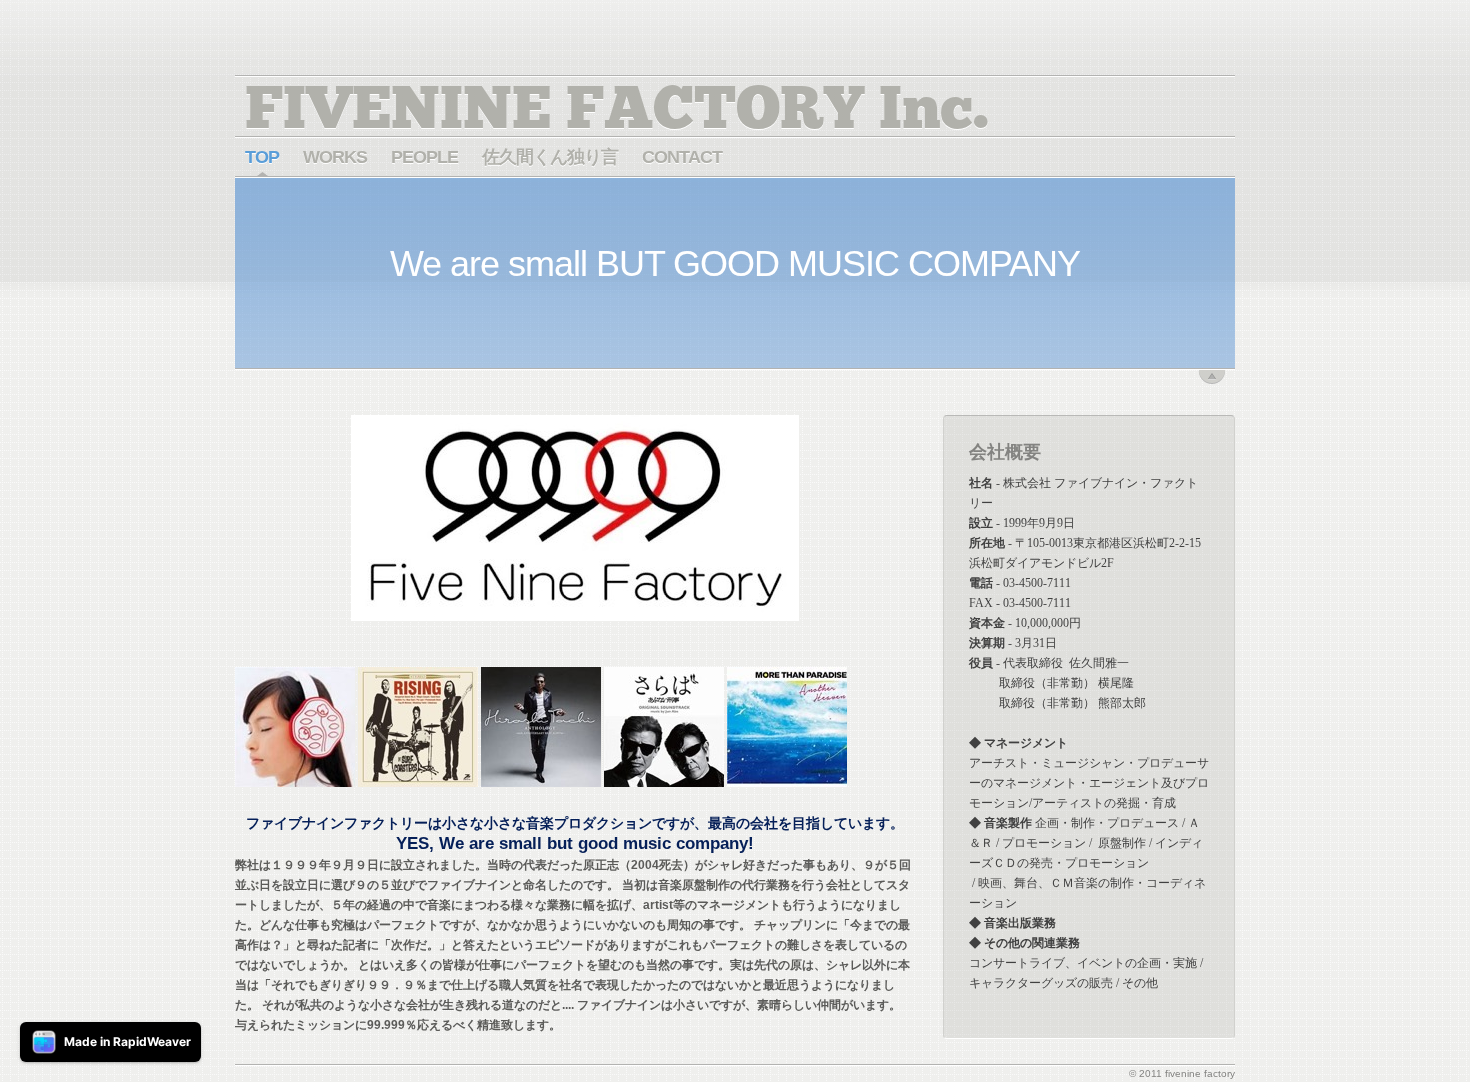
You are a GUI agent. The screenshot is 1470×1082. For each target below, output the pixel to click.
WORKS (335, 157)
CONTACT (682, 157)
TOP (262, 157)
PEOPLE (424, 157)
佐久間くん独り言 (550, 157)
